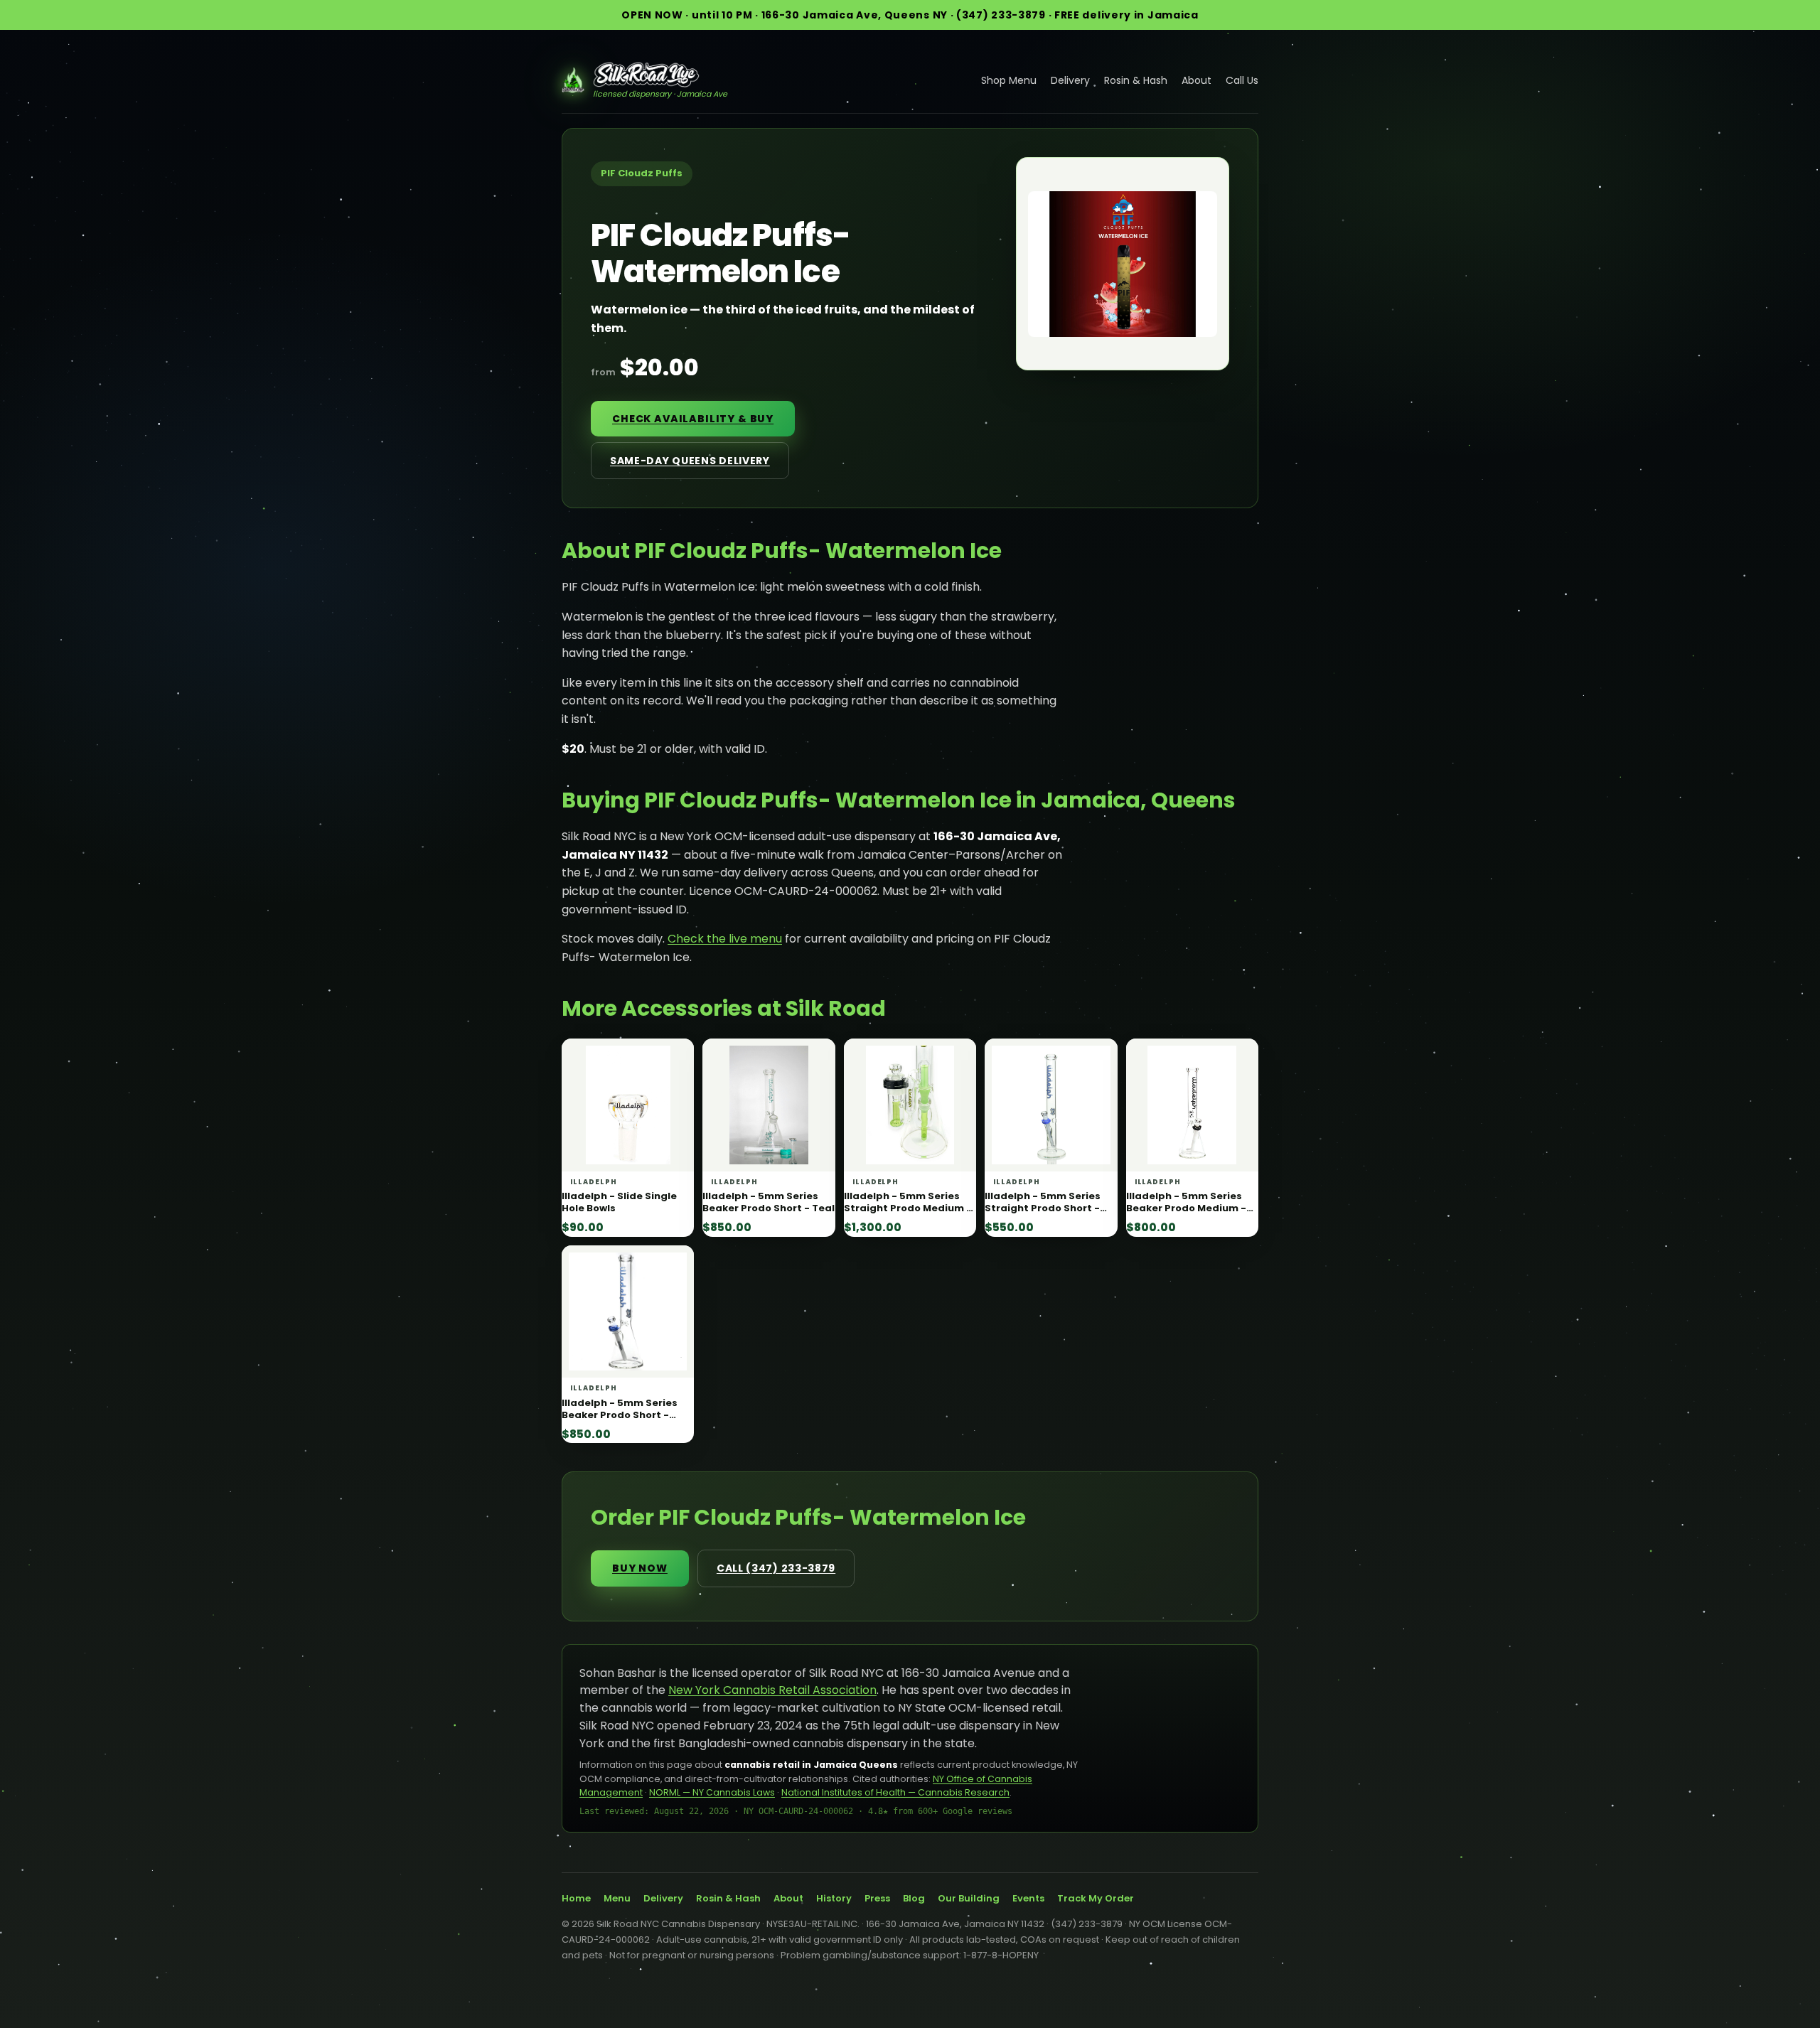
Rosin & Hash (1136, 80)
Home (576, 1898)
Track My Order (1096, 1898)
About (1197, 80)
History (834, 1898)
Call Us (1242, 80)
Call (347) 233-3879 (776, 1568)
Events (1028, 1898)
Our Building (969, 1898)
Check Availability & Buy (693, 419)
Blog (914, 1898)
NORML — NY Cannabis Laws (712, 1792)
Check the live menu (725, 939)
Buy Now (640, 1568)
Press (877, 1898)
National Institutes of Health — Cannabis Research (895, 1792)
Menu (617, 1898)
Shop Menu (1009, 80)
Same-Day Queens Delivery (690, 461)
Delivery (1070, 80)
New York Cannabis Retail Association (772, 1690)
